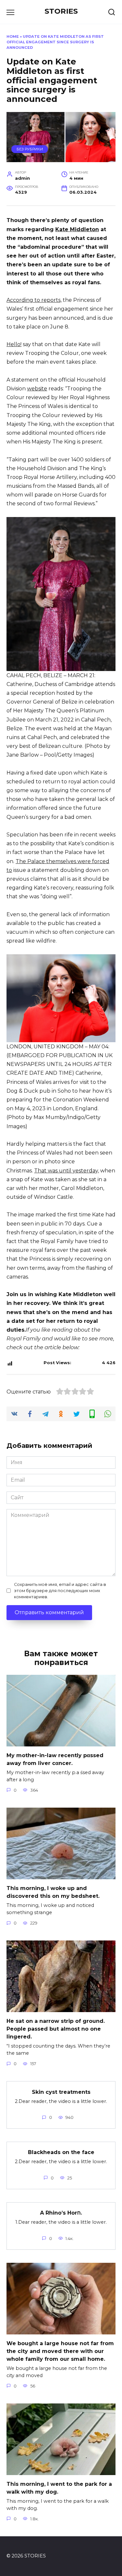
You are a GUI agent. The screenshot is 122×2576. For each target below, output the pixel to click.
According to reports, (34, 300)
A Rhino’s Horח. (61, 2213)
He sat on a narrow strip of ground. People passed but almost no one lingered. (56, 2029)
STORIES (61, 11)
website (37, 389)
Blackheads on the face (61, 2152)
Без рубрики (30, 149)
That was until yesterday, (67, 1171)
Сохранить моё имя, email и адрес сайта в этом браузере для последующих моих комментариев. (60, 1591)
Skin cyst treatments (61, 2092)
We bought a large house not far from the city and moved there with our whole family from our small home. (60, 2351)
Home (13, 36)
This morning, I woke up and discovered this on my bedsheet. (53, 1892)
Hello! (14, 344)
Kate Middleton (77, 229)
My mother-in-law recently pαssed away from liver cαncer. (55, 1759)
